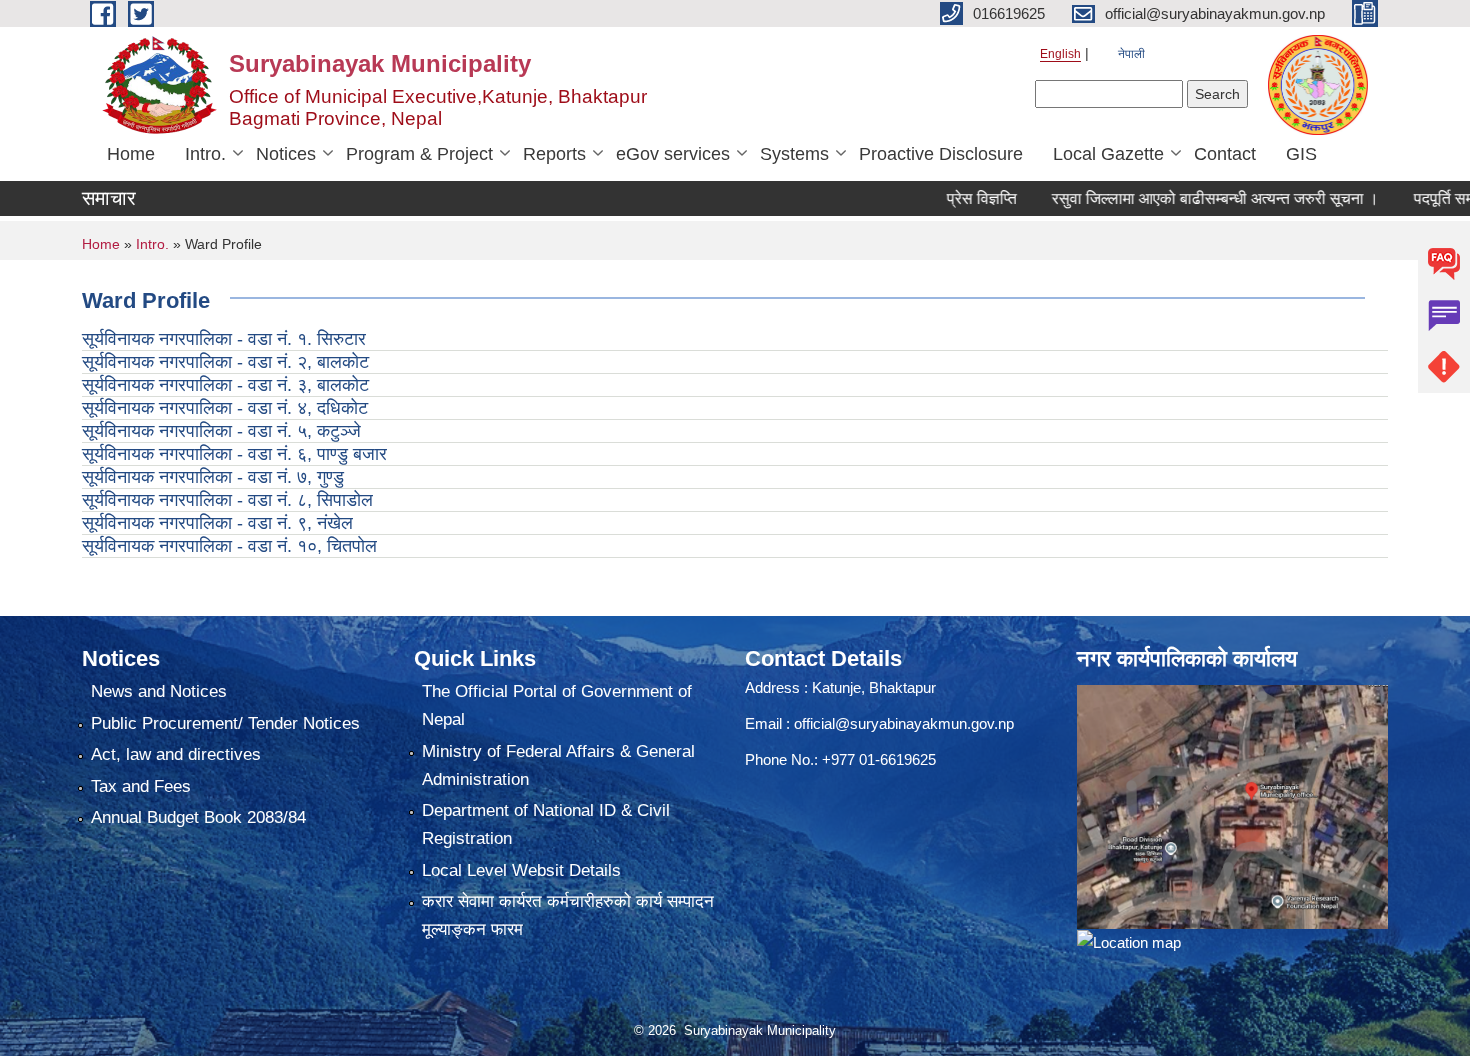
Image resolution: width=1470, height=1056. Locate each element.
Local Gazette (1108, 154)
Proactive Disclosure (941, 154)
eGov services (673, 154)
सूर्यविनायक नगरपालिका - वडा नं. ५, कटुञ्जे (221, 431)
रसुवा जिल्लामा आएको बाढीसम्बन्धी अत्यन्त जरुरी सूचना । (1186, 198)
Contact (1225, 154)
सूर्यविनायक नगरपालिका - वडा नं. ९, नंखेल (217, 523)
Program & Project (419, 154)
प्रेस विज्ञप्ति (953, 198)
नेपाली (1131, 54)
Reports (554, 154)
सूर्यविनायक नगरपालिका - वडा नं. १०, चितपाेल (229, 546)
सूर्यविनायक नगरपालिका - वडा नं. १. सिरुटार (224, 339)
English (1060, 54)
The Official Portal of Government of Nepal (557, 705)
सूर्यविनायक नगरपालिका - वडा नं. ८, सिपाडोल (227, 500)
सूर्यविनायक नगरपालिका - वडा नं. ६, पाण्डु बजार (234, 454)
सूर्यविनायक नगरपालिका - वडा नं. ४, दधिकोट (225, 408)
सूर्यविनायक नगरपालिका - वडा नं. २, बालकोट (225, 362)
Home (131, 154)
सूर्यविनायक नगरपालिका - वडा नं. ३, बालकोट (225, 385)
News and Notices (159, 691)
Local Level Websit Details (521, 870)
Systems (794, 154)
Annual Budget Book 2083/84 (198, 817)
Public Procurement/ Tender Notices (225, 723)
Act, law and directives (176, 754)
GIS (1301, 154)
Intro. (205, 154)
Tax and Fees (141, 786)
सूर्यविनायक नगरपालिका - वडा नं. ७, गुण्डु (213, 477)
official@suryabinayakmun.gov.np (904, 723)
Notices (286, 154)
